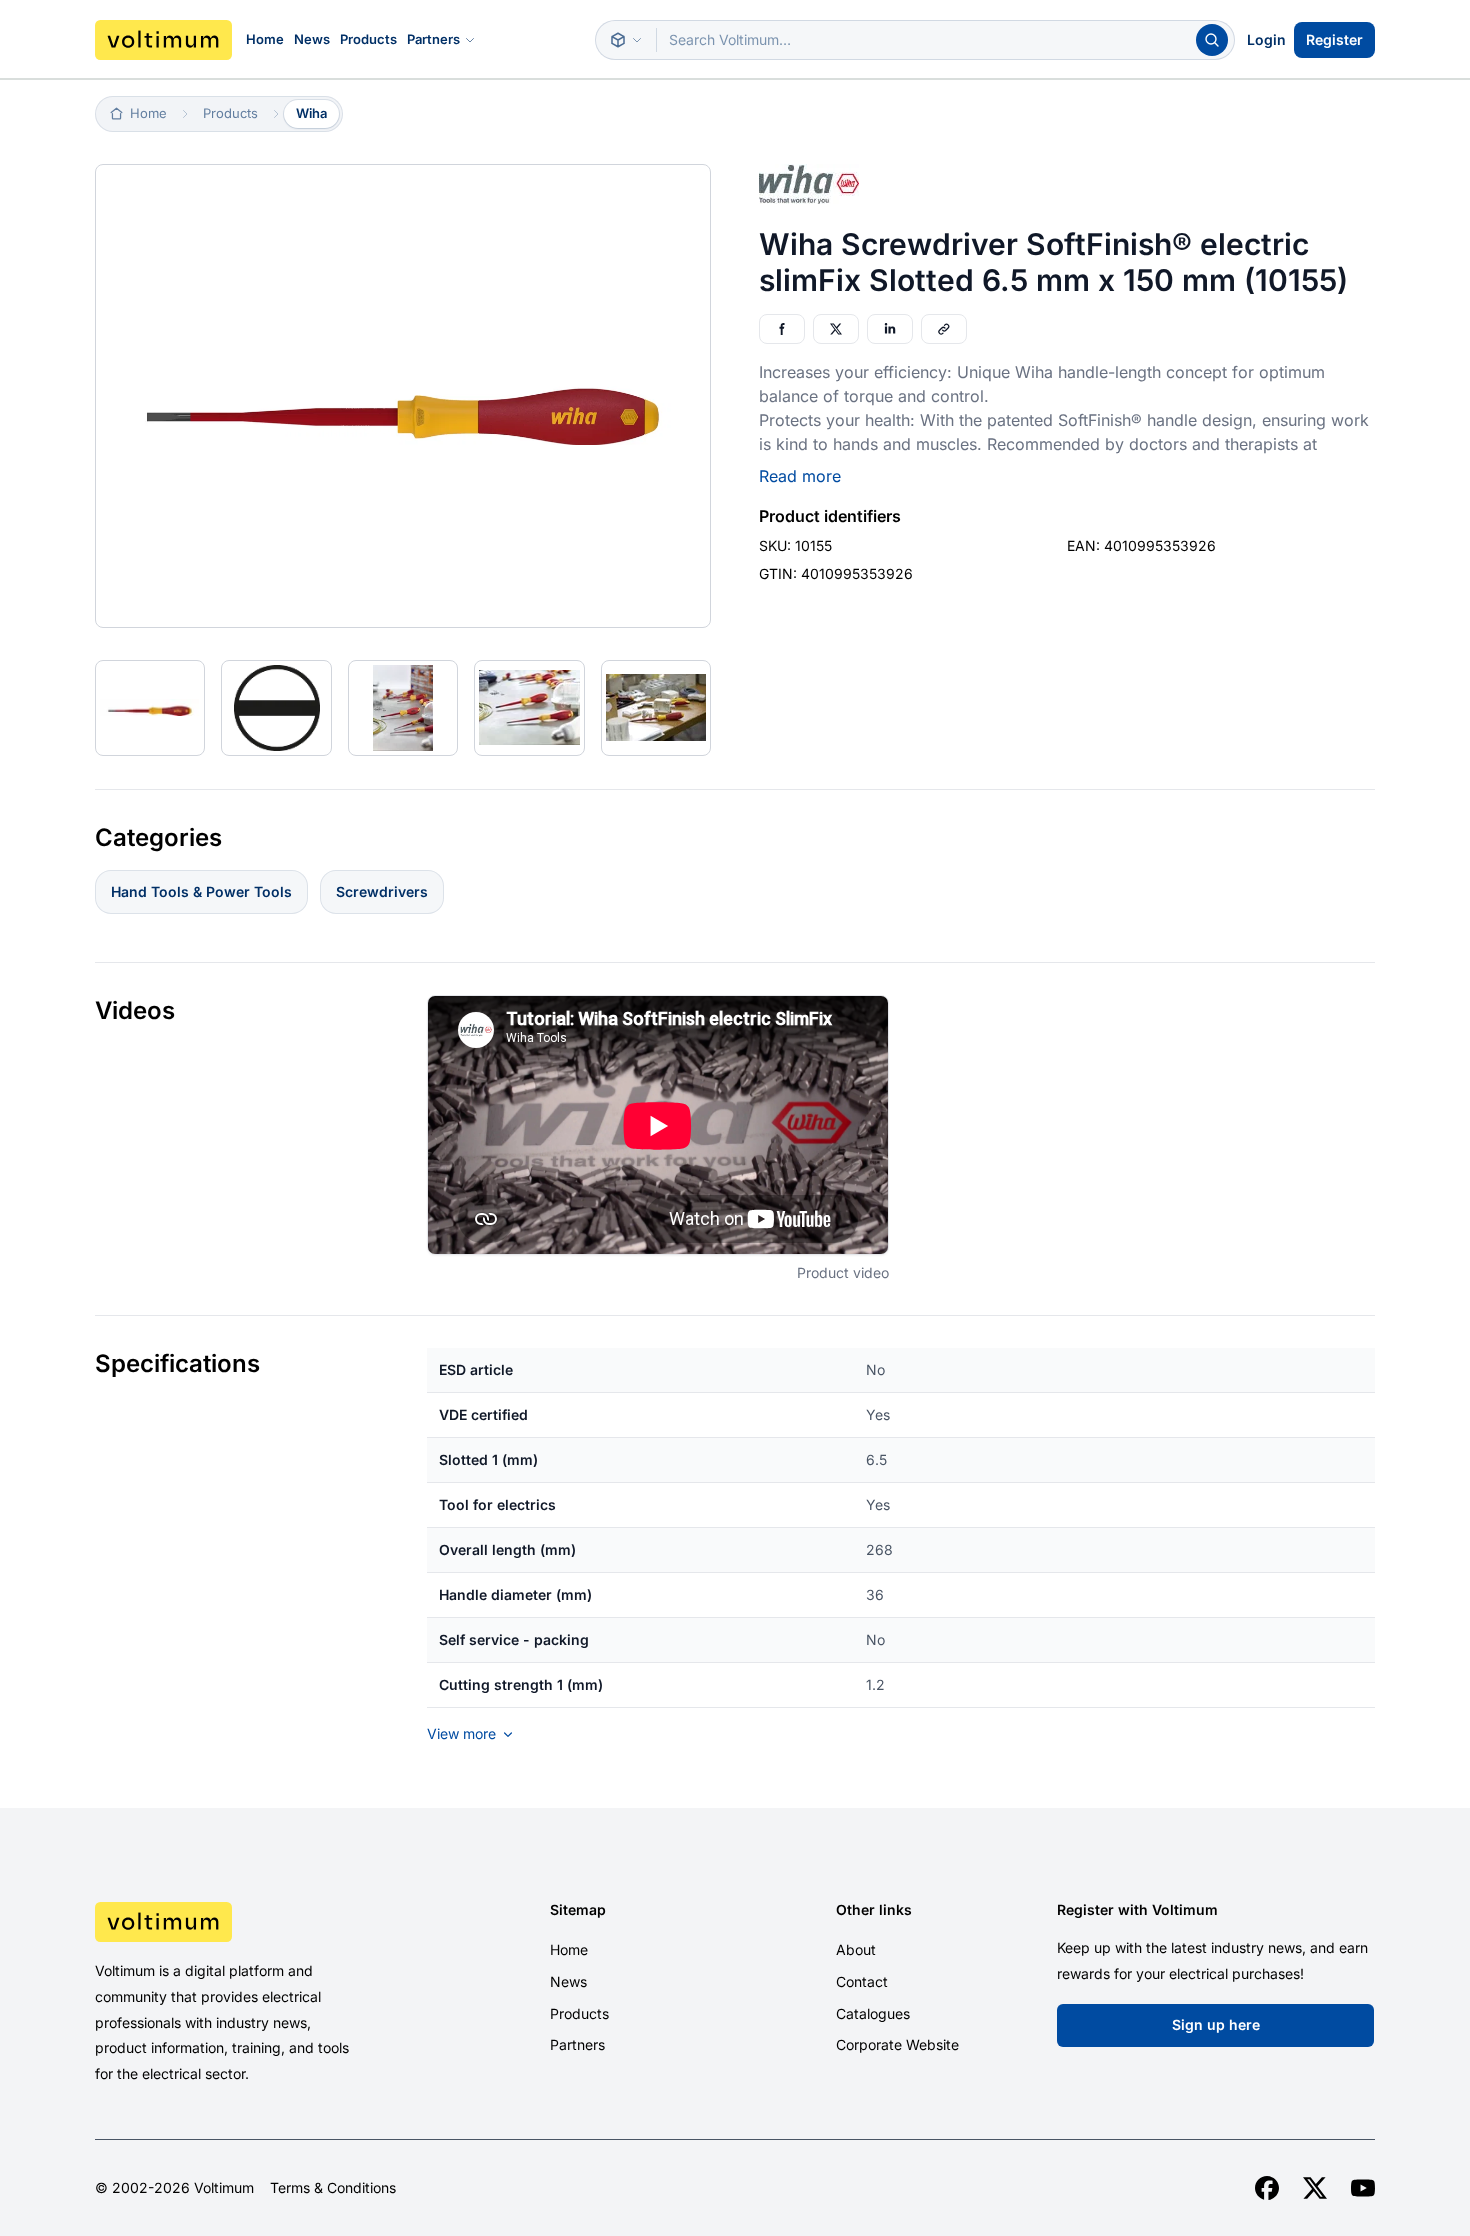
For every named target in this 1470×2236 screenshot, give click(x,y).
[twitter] (1315, 2188)
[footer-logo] (246, 1922)
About (856, 1949)
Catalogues (873, 2013)
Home (265, 39)
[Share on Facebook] (782, 329)
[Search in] (626, 40)
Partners (433, 39)
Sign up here (1216, 2024)
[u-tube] (1363, 2188)
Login (1266, 39)
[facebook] (1267, 2188)
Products (368, 39)
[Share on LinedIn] (890, 329)
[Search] (1212, 40)
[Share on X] (836, 329)
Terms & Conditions (333, 2188)
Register (1334, 39)
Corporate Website (897, 2044)
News (312, 39)
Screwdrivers (382, 891)
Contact (862, 1981)
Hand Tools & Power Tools (201, 891)
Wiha (311, 113)
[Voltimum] (163, 40)
